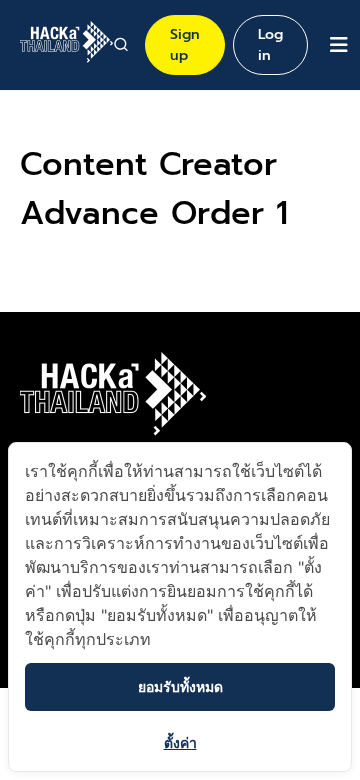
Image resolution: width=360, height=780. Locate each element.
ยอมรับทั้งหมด (180, 686)
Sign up (185, 45)
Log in (270, 45)
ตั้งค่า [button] (180, 742)
